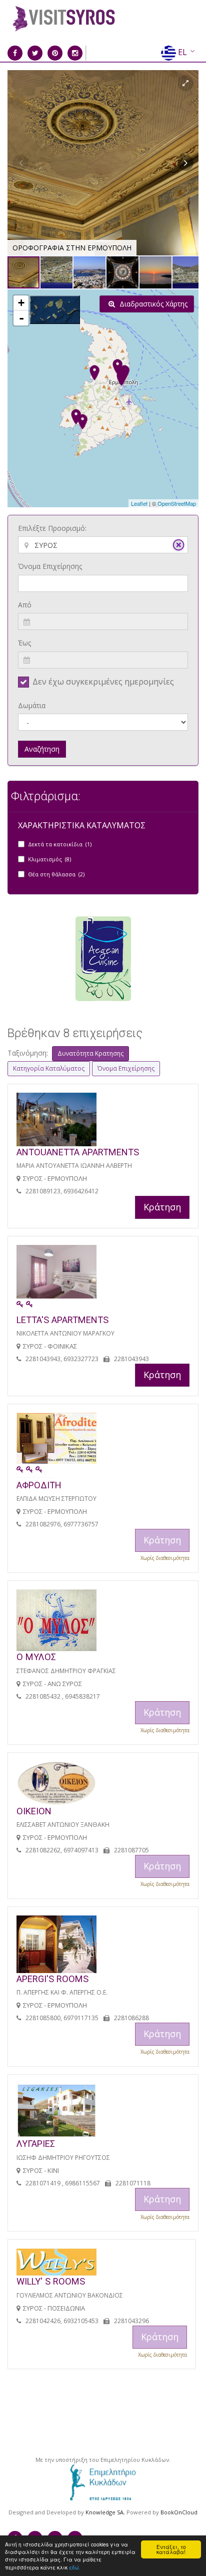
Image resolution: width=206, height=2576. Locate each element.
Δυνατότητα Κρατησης (90, 1053)
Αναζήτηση (42, 749)
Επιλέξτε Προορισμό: (52, 528)
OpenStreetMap (177, 503)
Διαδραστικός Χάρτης (152, 304)
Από (25, 605)
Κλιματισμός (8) (49, 859)
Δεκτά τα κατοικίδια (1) (60, 844)
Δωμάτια (32, 705)
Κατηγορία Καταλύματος (49, 1068)
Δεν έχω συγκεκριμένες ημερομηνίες (103, 682)
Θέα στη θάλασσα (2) (56, 874)
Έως (24, 643)
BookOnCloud (179, 2512)
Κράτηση (162, 1207)
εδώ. (75, 2567)
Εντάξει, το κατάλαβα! (171, 2549)
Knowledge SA (104, 2512)
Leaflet (139, 503)
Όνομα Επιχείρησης (50, 566)
